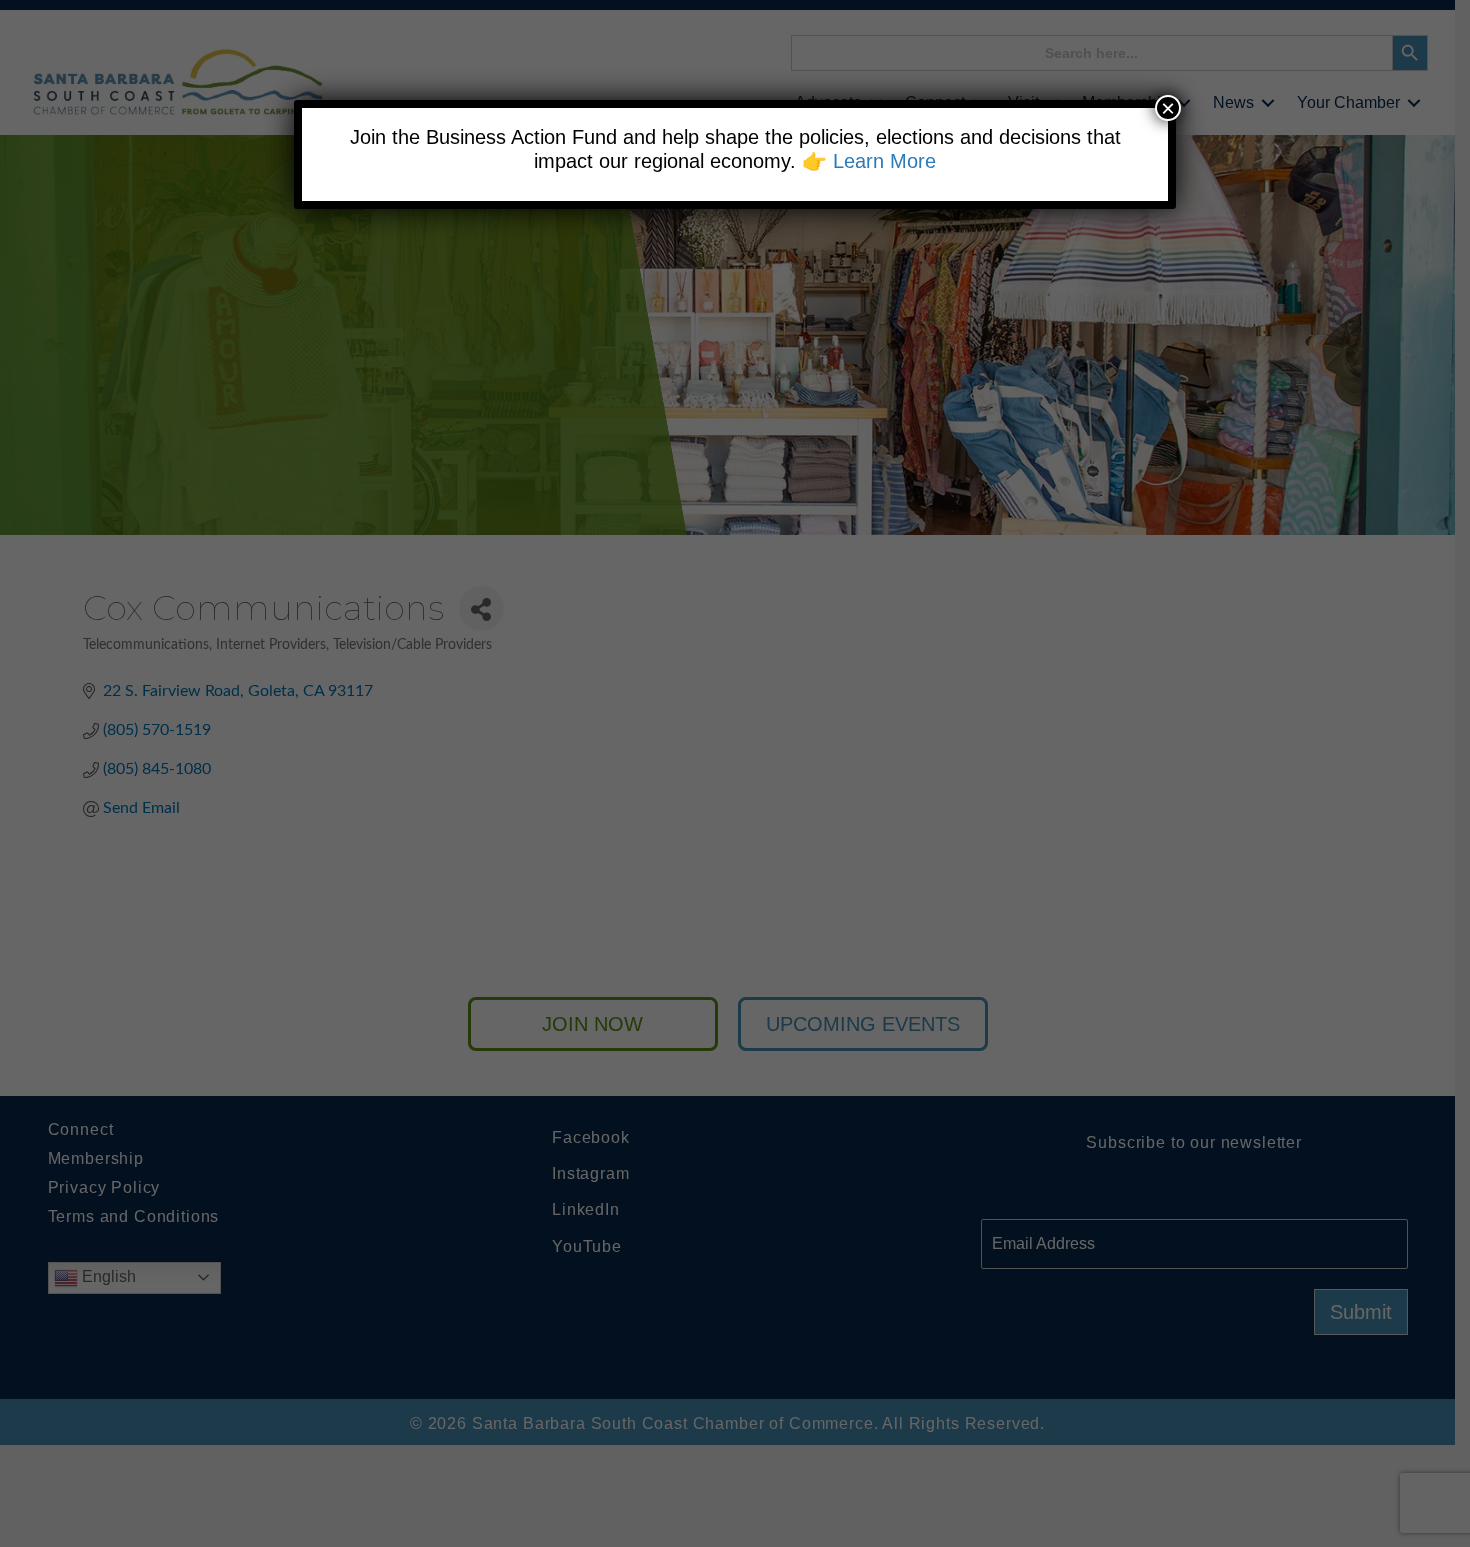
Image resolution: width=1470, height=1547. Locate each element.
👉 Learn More (869, 161)
